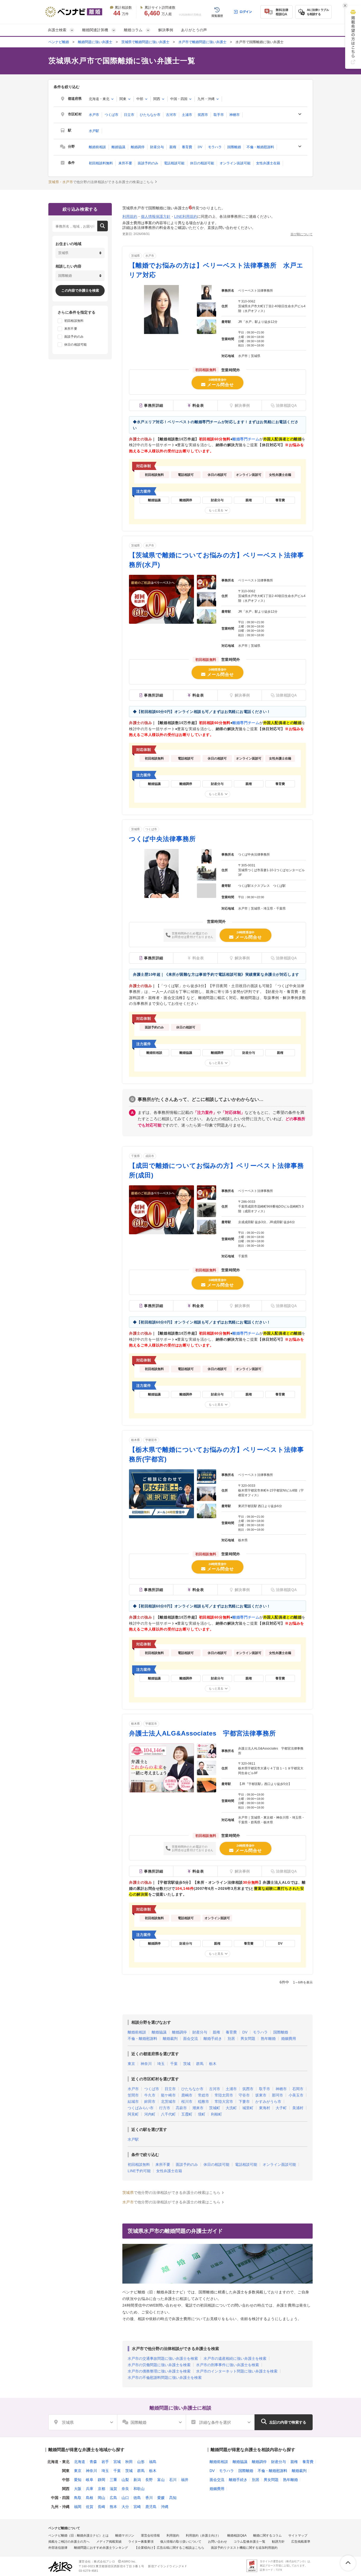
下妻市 (244, 2102)
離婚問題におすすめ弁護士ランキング (101, 2548)
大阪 (78, 2489)
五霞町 (187, 2114)
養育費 (187, 147)
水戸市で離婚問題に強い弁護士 (202, 42)
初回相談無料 (139, 2164)
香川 (149, 2498)
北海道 (80, 2462)
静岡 (101, 2480)
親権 (173, 147)
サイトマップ (298, 2536)
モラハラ (215, 147)
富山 (161, 2480)
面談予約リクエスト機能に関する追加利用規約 (244, 2548)
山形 (141, 2462)
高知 (173, 2498)
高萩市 (181, 2108)
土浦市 (187, 115)
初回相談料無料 (101, 163)
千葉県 (135, 1156)
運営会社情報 (150, 2536)
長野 (149, 2480)
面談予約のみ (148, 163)
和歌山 (139, 2489)
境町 (202, 2114)
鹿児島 (151, 2507)
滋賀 (113, 2489)
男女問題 (248, 2039)
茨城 (187, 2064)
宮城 (117, 2462)
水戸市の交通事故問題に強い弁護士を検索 (163, 2358)
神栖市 (235, 115)
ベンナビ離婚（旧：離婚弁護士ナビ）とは (78, 2536)
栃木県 (135, 1440)
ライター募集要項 (141, 2542)
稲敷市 (203, 2102)
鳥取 (78, 2498)
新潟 (137, 2480)
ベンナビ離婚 (59, 42)
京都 (101, 2489)
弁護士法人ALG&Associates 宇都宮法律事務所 (202, 1733)
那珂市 (277, 2095)
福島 (153, 2462)
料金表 (198, 405)
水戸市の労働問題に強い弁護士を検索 (159, 2365)
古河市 (171, 115)
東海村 (265, 2108)
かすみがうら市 (268, 2102)
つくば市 (112, 115)
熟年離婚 (268, 2039)
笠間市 (133, 2095)
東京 (131, 2064)
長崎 (101, 2507)
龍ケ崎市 (168, 2095)
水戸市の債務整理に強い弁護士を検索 (159, 2371)
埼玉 (161, 2064)
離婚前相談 (97, 147)
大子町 (281, 2108)
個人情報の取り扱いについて (181, 2542)
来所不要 (125, 163)
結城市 (133, 2102)
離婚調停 (138, 147)
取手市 (219, 115)
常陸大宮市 (224, 2102)
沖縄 (165, 2507)
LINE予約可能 (139, 2171)
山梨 (125, 2480)
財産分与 (157, 147)
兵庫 (90, 2489)
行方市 (165, 2108)
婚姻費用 (289, 2039)
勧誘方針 (278, 2542)
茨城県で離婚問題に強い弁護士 (145, 42)
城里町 (248, 2108)
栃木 (213, 2064)
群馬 (200, 2064)
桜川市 (187, 2102)
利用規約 (130, 216)
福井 (185, 2480)
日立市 (129, 115)
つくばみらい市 (141, 2108)
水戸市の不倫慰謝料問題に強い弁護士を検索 (165, 2378)
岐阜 (90, 2480)
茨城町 (215, 2108)
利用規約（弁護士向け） (203, 2536)
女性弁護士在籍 (268, 163)
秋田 (129, 2462)
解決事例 (166, 30)
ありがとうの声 (194, 30)
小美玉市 (296, 2095)
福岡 (78, 2507)
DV (200, 147)
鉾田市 (150, 2102)
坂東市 (261, 2095)
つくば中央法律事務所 (162, 839)
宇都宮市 (151, 1440)
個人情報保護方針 (156, 216)
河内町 (150, 2114)
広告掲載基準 (301, 2542)
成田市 (150, 1156)
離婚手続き (213, 2039)
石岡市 (298, 2089)
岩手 (105, 2462)
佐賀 (90, 2507)
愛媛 (161, 2498)
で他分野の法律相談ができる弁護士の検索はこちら (101, 182)
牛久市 (150, 2095)
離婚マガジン (125, 2536)
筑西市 (203, 115)
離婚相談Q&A (237, 2536)
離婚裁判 (170, 2039)
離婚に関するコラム (267, 2536)
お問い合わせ (217, 2542)
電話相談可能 (174, 163)
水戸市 (94, 115)
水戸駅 (94, 131)
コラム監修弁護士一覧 (249, 2542)
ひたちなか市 (150, 115)
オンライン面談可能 (235, 163)
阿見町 (133, 2114)
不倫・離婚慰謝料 (260, 147)
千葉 (174, 2064)
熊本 (113, 2507)
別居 (231, 2039)
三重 (113, 2480)
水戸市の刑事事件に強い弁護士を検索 (228, 2365)
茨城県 (135, 256)
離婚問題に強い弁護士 (95, 42)
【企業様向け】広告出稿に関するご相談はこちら (169, 2548)
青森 (93, 2462)
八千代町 (168, 2114)
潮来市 (198, 2108)
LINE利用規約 (186, 216)
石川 (173, 2480)
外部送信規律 (58, 2548)
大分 (125, 2507)
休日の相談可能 (202, 163)
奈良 (125, 2489)
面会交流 (191, 2039)
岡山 (101, 2498)
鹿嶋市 (187, 2095)
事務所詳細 (154, 405)
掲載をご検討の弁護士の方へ (69, 2542)
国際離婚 (234, 147)
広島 (113, 2498)
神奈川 (146, 2064)
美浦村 (298, 2108)
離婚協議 (118, 147)
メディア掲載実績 (109, 2542)
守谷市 (244, 2095)
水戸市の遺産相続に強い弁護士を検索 (235, 2358)
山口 (125, 2498)
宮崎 (137, 2507)
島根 (90, 2498)
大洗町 (231, 2108)
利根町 (216, 2114)
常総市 (203, 2095)
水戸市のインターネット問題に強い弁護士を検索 (237, 2371)
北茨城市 (168, 2102)
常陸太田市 (224, 2095)
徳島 (137, 2498)
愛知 (78, 2480)
